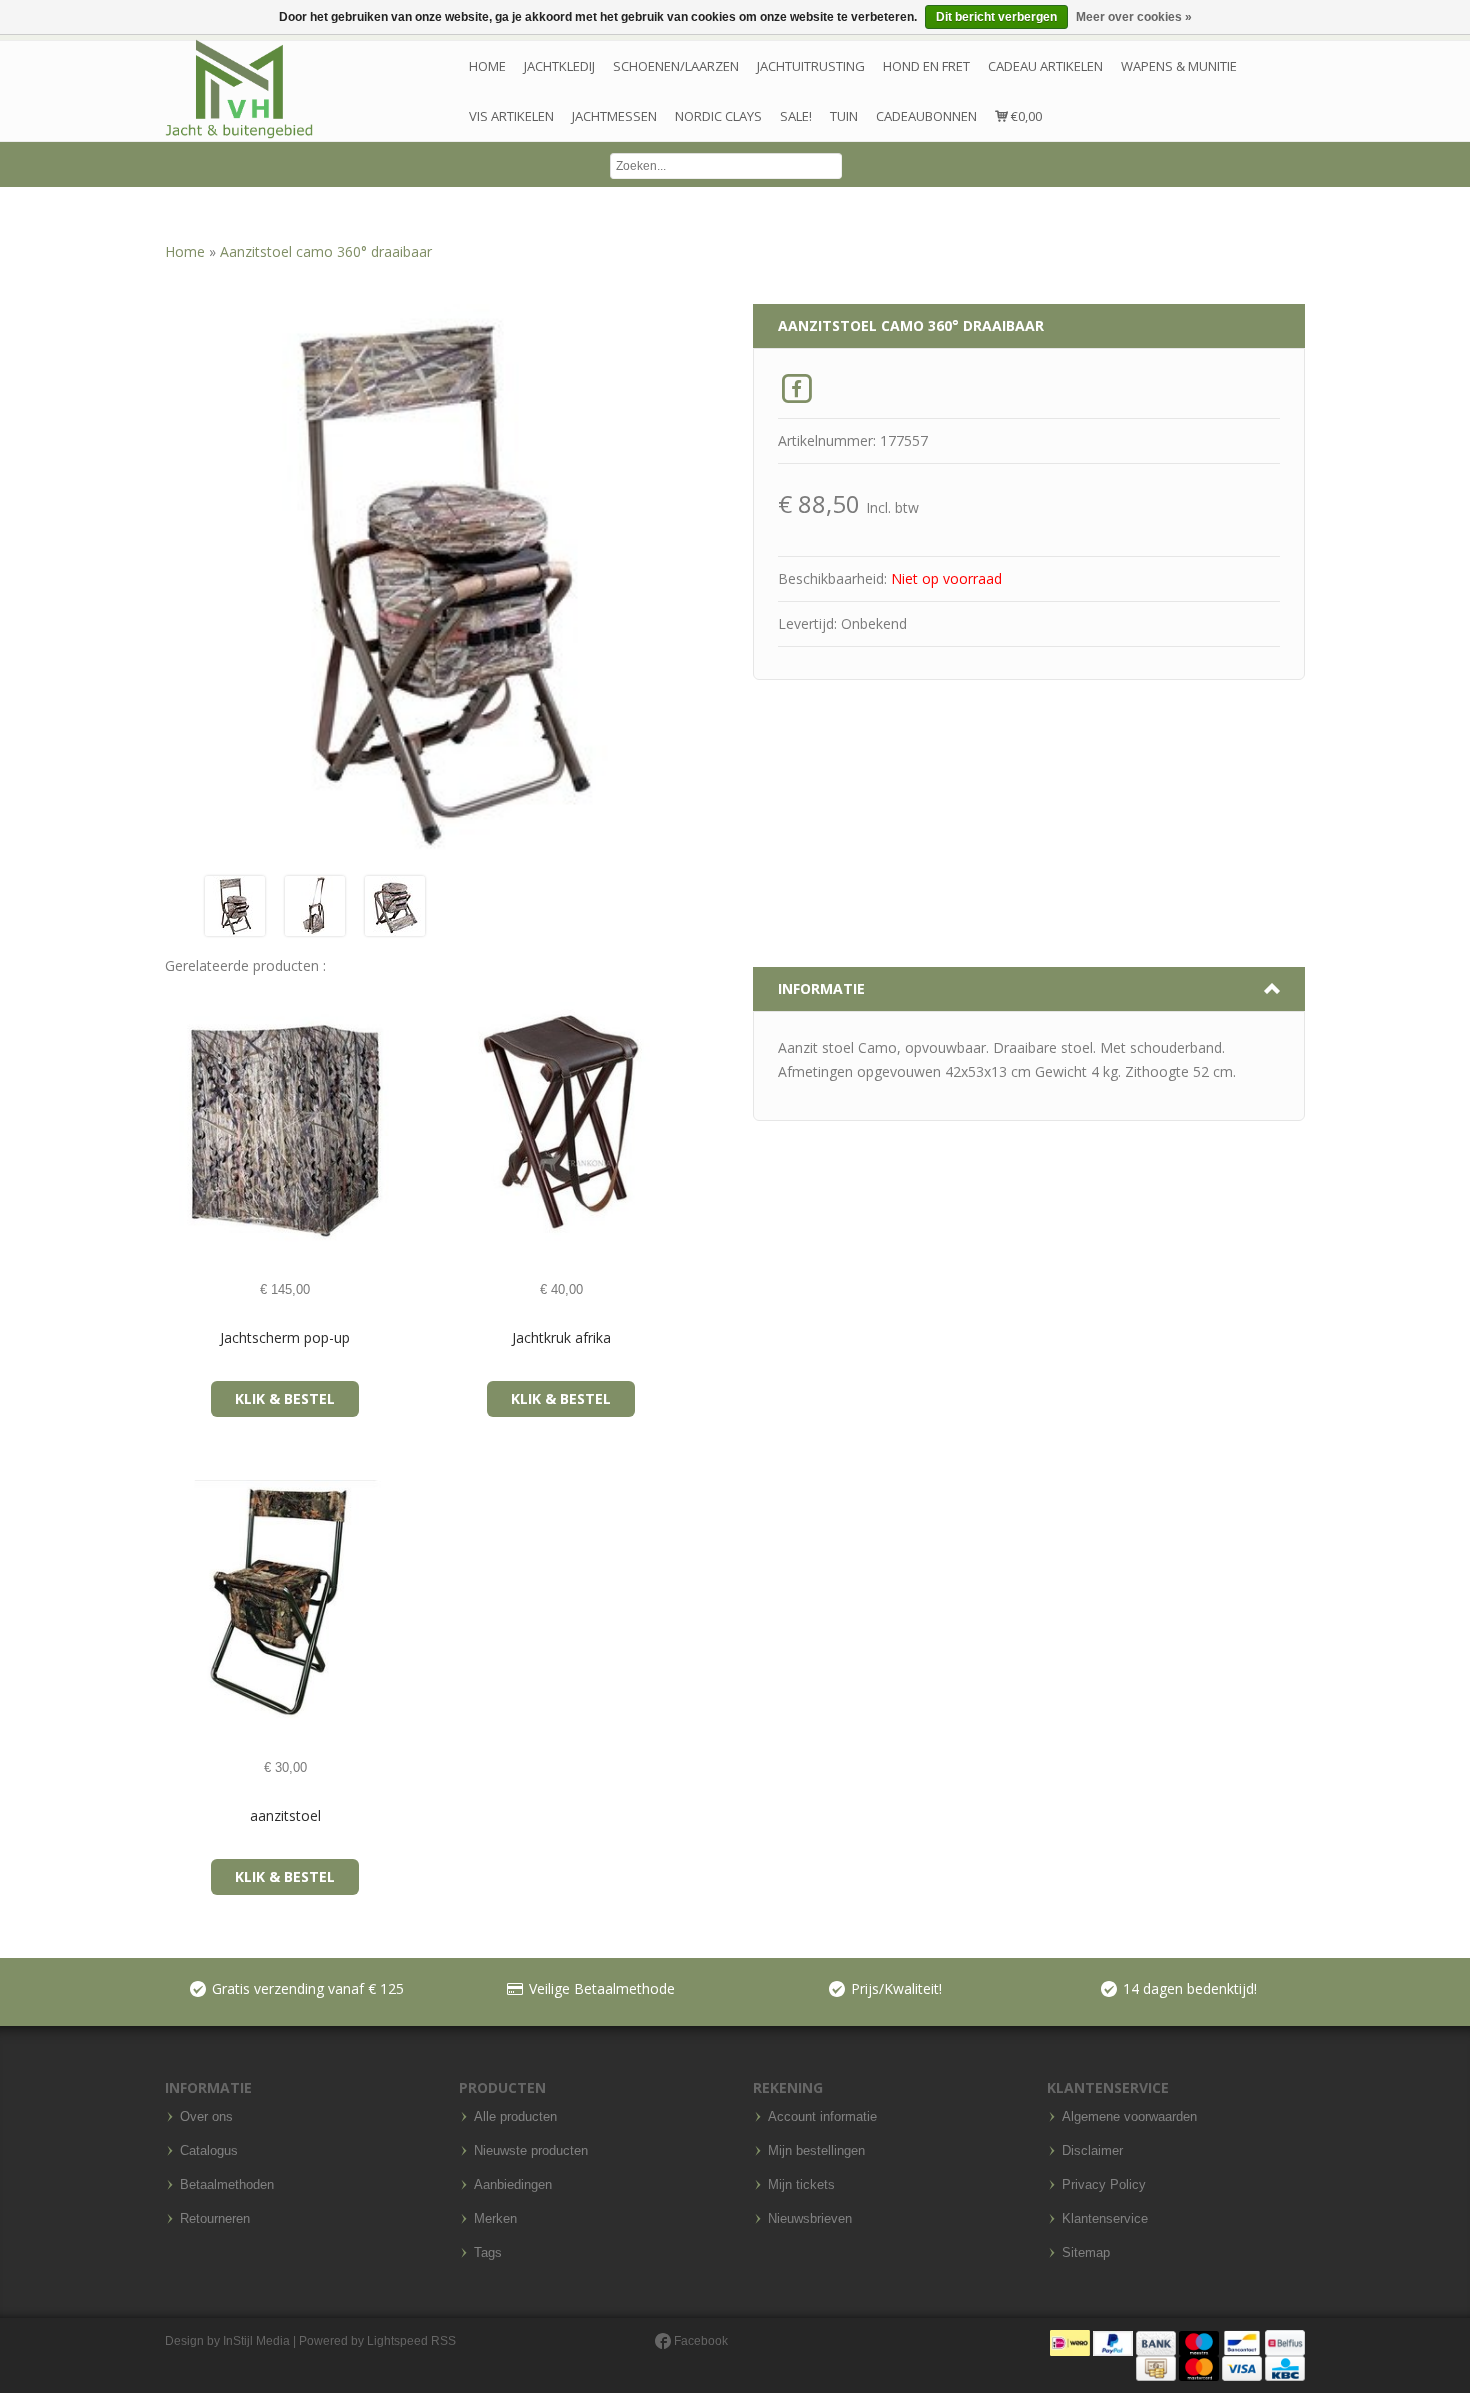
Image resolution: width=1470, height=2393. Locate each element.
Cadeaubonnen (926, 116)
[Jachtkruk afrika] (457, 1122)
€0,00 (1025, 116)
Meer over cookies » (1134, 17)
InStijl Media (256, 2341)
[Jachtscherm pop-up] (181, 1122)
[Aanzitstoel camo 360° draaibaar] (235, 904)
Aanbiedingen (513, 2185)
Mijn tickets (801, 2185)
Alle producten (515, 2117)
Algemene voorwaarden (1129, 2117)
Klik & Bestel (285, 1398)
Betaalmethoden (227, 2185)
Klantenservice (1105, 2219)
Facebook (699, 2341)
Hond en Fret (926, 66)
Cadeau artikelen (1045, 66)
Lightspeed (397, 2341)
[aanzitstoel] (181, 1600)
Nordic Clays (718, 116)
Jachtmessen (614, 116)
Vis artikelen (511, 116)
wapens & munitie (1179, 66)
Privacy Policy (1104, 2185)
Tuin (844, 116)
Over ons (206, 2117)
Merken (495, 2219)
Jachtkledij (559, 66)
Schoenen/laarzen (676, 66)
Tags (488, 2253)
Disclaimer (1092, 2151)
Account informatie (822, 2117)
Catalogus (209, 2151)
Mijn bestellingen (816, 2151)
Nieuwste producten (531, 2151)
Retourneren (215, 2219)
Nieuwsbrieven (810, 2219)
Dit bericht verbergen (996, 17)
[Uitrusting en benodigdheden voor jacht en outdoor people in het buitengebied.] (239, 89)
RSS (443, 2341)
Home (487, 66)
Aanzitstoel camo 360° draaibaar (326, 251)
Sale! (796, 116)
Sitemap (1086, 2253)
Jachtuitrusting (811, 66)
